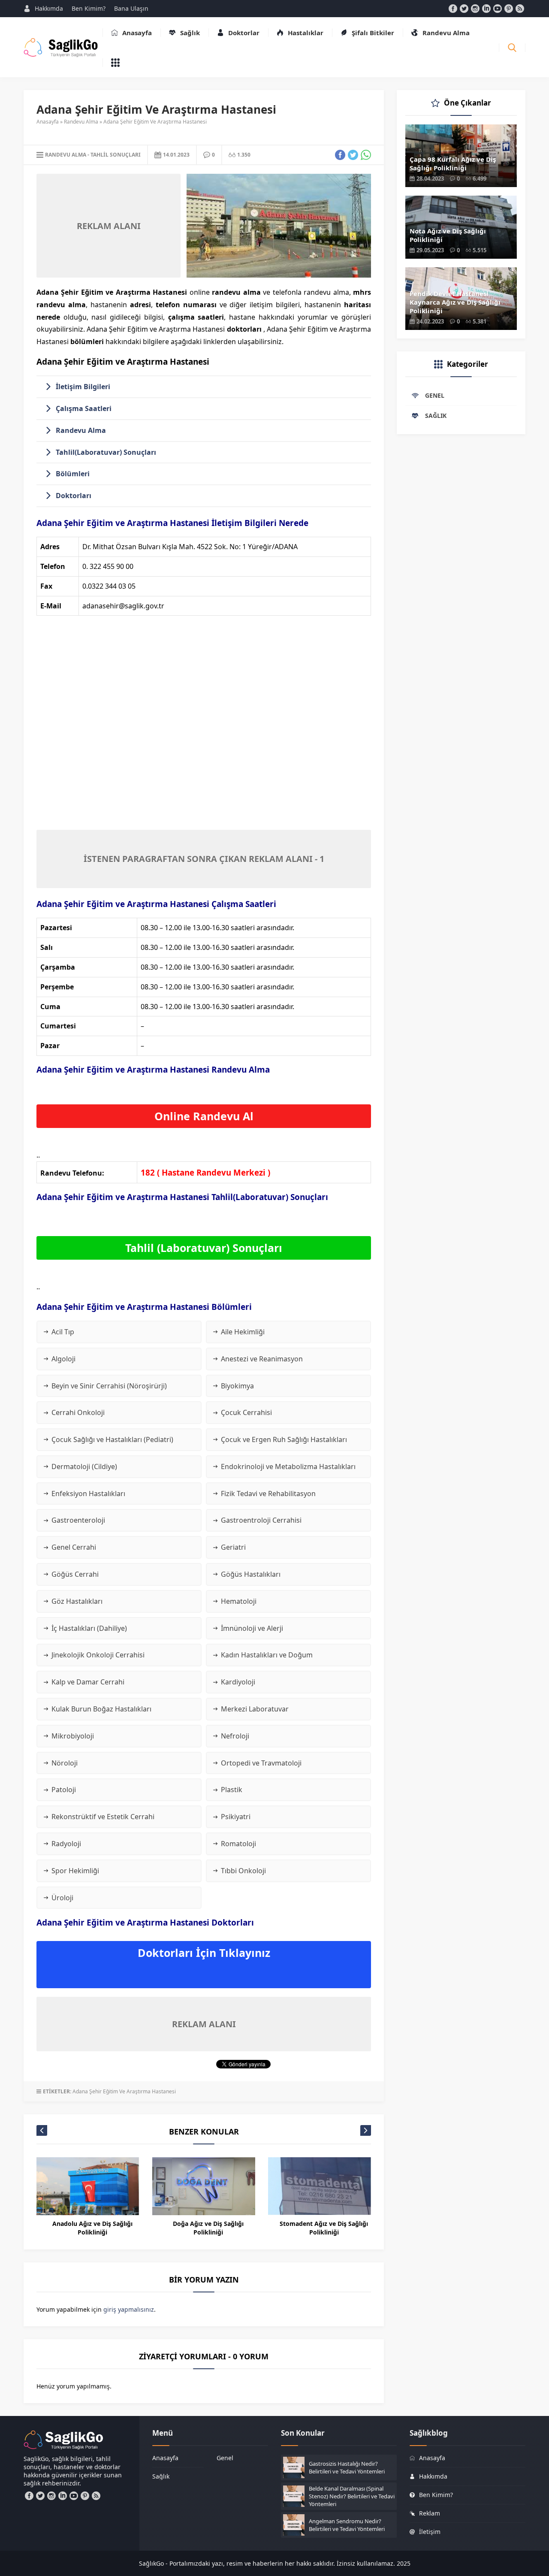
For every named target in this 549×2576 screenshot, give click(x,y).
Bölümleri (73, 474)
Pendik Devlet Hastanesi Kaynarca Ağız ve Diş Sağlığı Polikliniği (455, 302)
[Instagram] (475, 9)
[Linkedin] (486, 9)
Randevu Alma (81, 122)
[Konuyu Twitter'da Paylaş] (353, 155)
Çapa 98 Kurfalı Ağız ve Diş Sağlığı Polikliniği (453, 163)
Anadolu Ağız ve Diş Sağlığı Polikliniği (92, 2228)
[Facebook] (453, 9)
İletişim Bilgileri (83, 387)
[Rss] (520, 9)
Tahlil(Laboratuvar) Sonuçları (106, 452)
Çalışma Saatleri (84, 408)
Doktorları (74, 496)
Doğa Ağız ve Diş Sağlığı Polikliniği (208, 2228)
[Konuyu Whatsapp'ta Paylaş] (366, 155)
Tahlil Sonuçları (116, 155)
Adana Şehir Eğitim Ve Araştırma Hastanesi (124, 2091)
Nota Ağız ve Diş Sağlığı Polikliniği (448, 235)
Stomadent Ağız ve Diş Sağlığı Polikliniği (324, 2228)
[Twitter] (464, 9)
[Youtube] (498, 9)
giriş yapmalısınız (129, 2309)
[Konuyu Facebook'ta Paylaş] (340, 155)
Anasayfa (48, 122)
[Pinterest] (509, 9)
